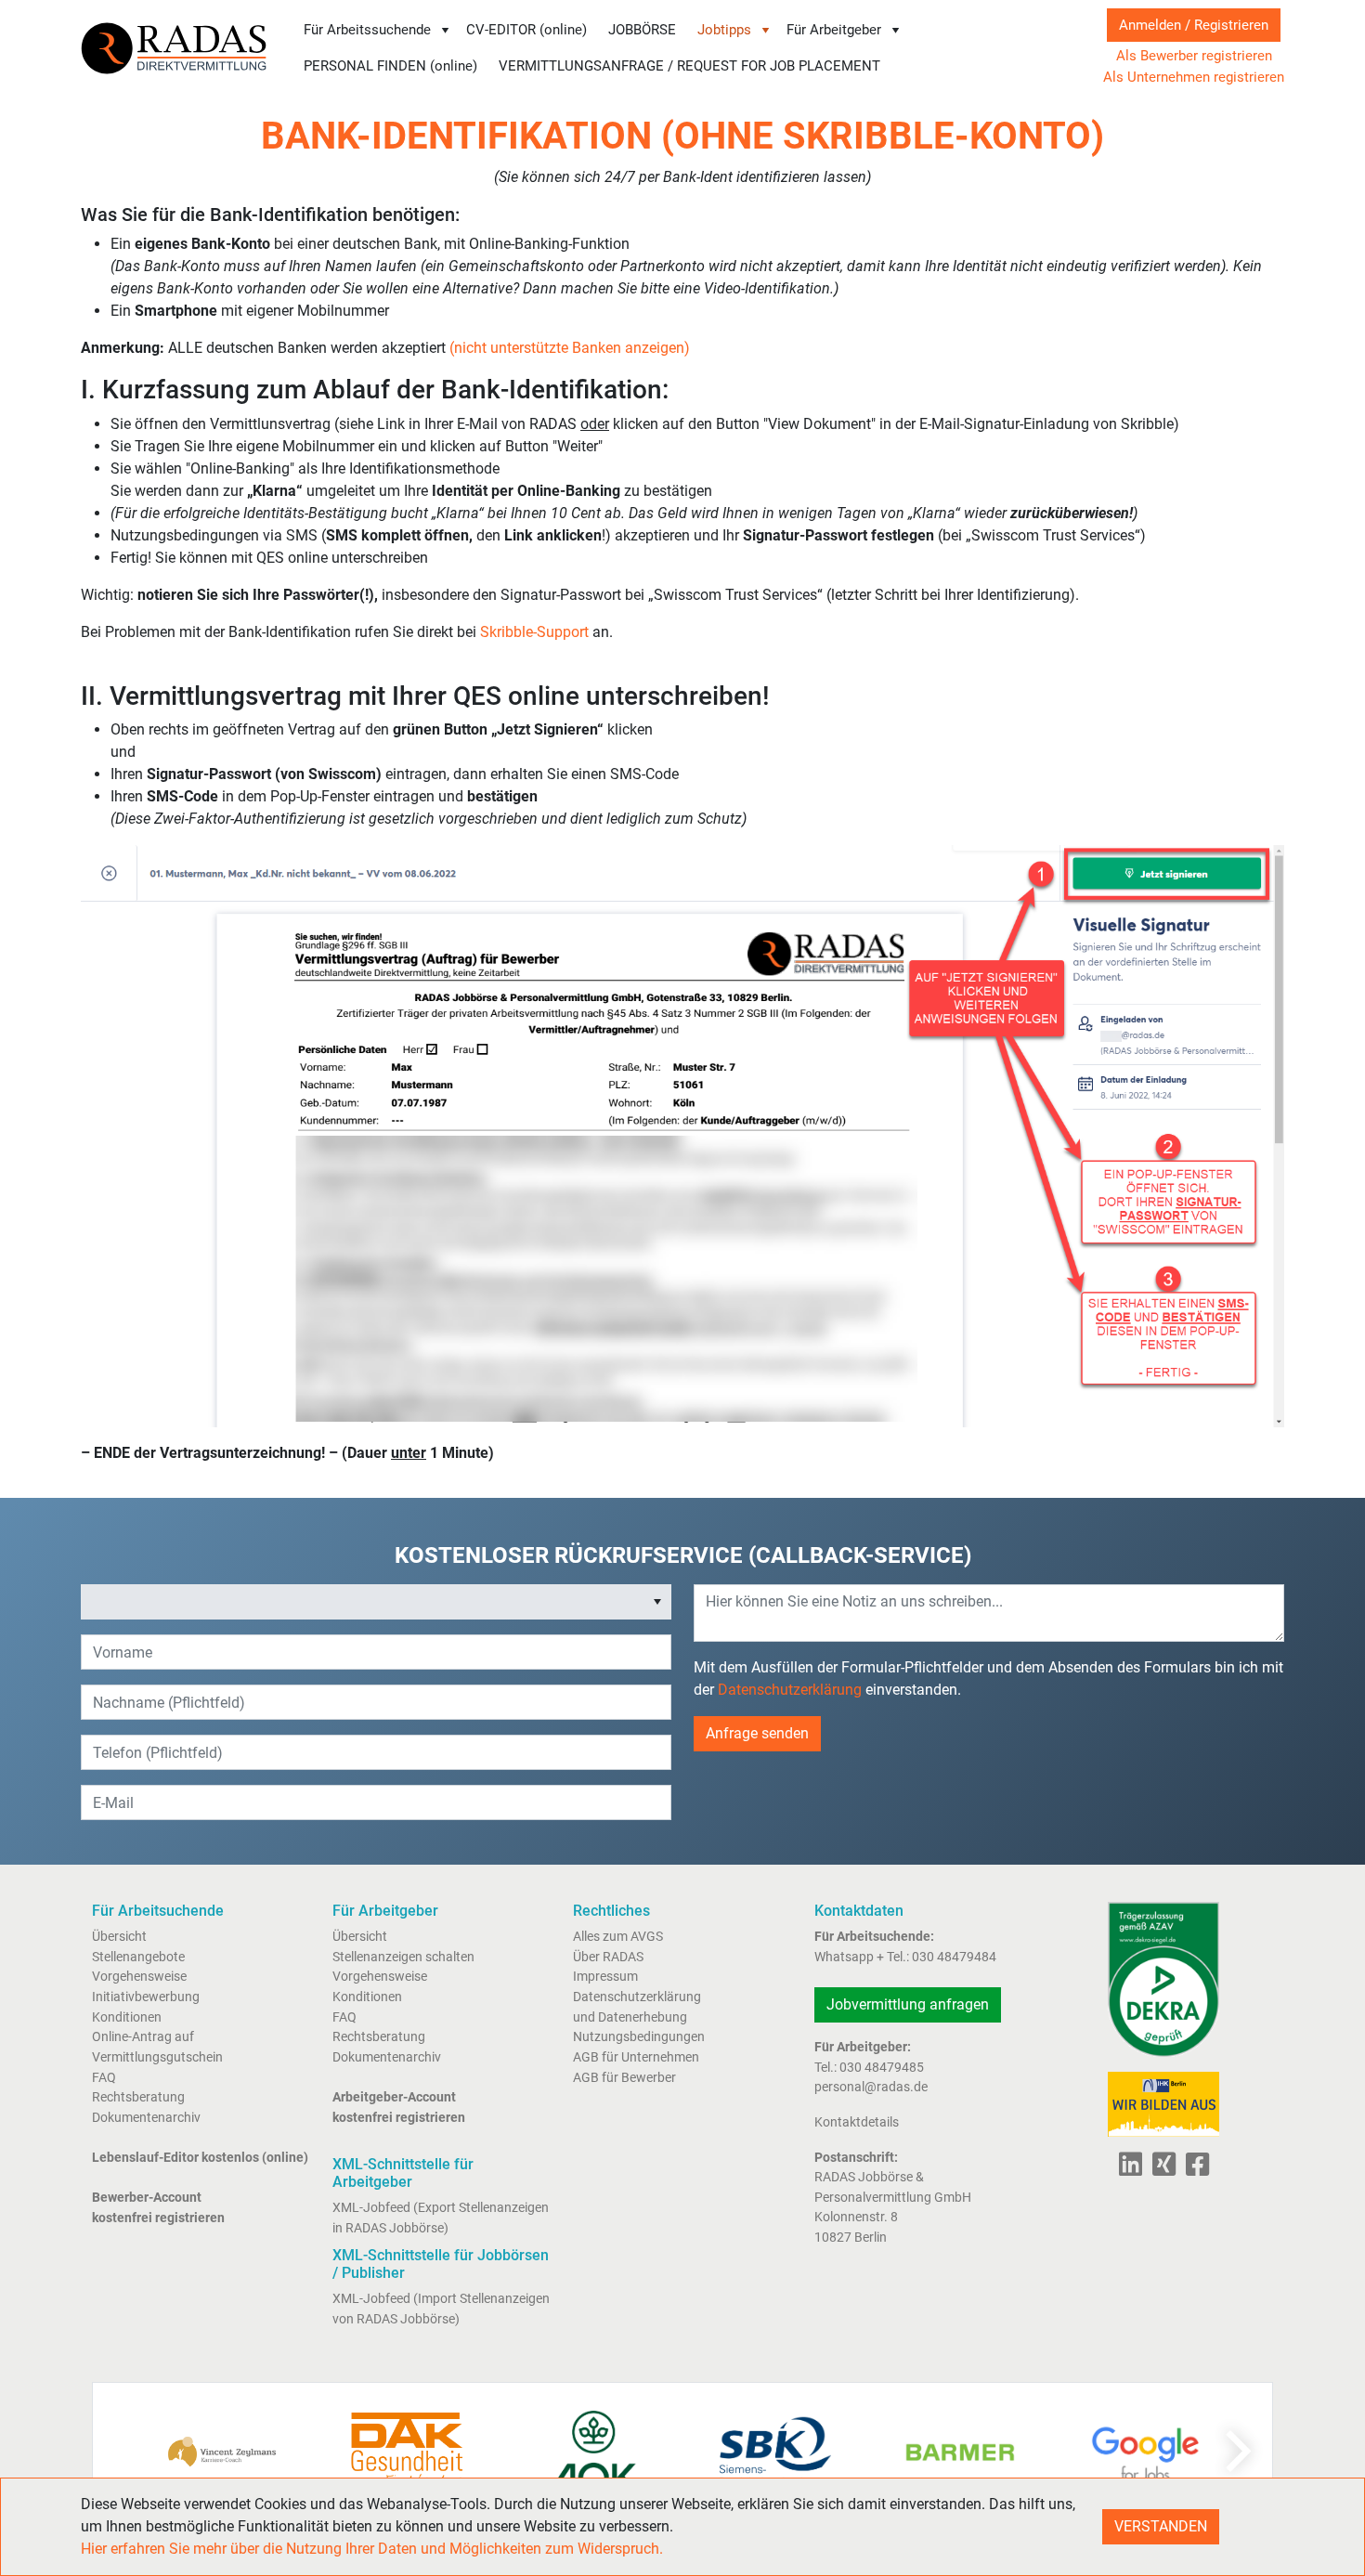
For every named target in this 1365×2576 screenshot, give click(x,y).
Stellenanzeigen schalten (403, 1957)
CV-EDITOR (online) (526, 30)
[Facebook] (1194, 2170)
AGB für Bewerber (624, 2078)
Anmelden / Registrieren (1194, 25)
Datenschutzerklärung (790, 1690)
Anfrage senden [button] (757, 1733)
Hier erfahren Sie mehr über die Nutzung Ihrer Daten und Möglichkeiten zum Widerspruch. (372, 2549)
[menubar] (685, 48)
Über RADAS (608, 1957)
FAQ (104, 2078)
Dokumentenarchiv (146, 2118)
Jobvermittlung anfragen (908, 2004)
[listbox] (376, 1602)
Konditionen (127, 2017)
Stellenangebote (138, 1957)
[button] (657, 1602)
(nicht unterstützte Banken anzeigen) (570, 348)
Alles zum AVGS (618, 1937)
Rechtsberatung (138, 2097)
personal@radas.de (871, 2087)
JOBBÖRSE (642, 30)
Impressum (605, 1977)
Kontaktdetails (857, 2122)
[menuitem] (377, 30)
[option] (363, 1602)
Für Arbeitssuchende (367, 30)
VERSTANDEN (1161, 2526)
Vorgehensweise (139, 1977)
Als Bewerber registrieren (1194, 56)
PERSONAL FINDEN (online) (390, 66)
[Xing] (1160, 2170)
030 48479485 (882, 2068)
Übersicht (119, 1937)
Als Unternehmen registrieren (1194, 77)
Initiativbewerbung (146, 1997)
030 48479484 (954, 1957)
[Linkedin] (1131, 2170)
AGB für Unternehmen (636, 2057)
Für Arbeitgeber (834, 30)
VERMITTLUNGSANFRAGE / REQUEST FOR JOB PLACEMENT (689, 66)
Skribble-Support (534, 632)
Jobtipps (724, 30)
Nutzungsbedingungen (639, 2037)
